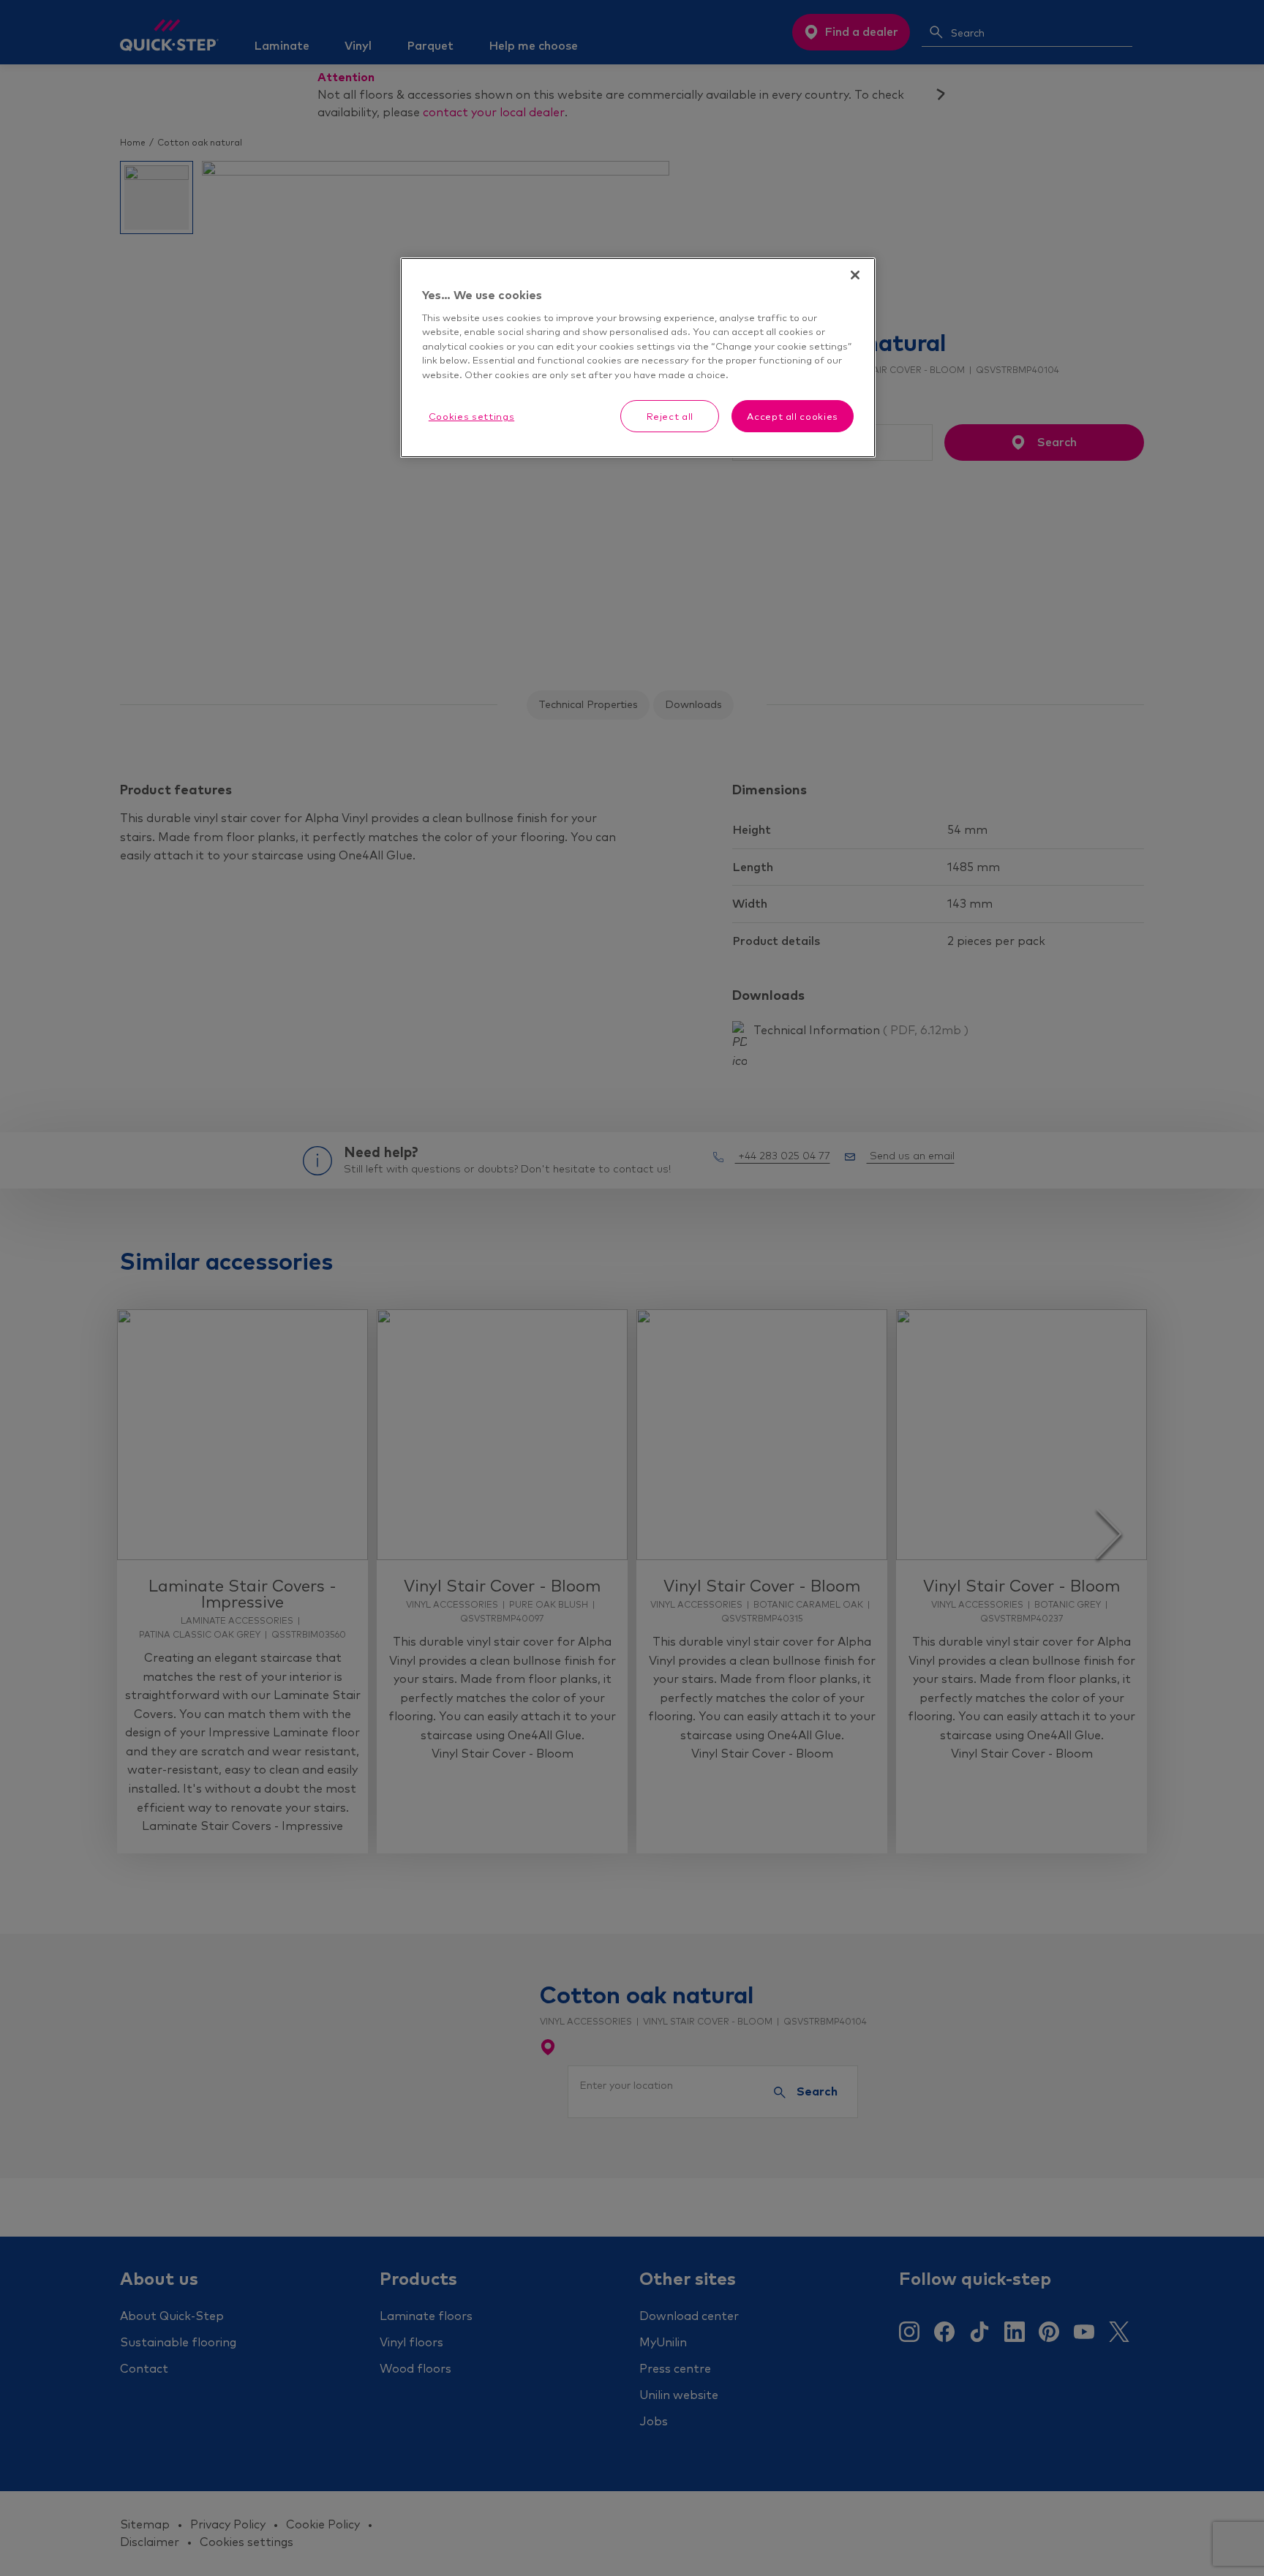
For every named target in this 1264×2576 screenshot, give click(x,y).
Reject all (670, 416)
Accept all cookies (793, 416)
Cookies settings (471, 416)
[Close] (855, 275)
